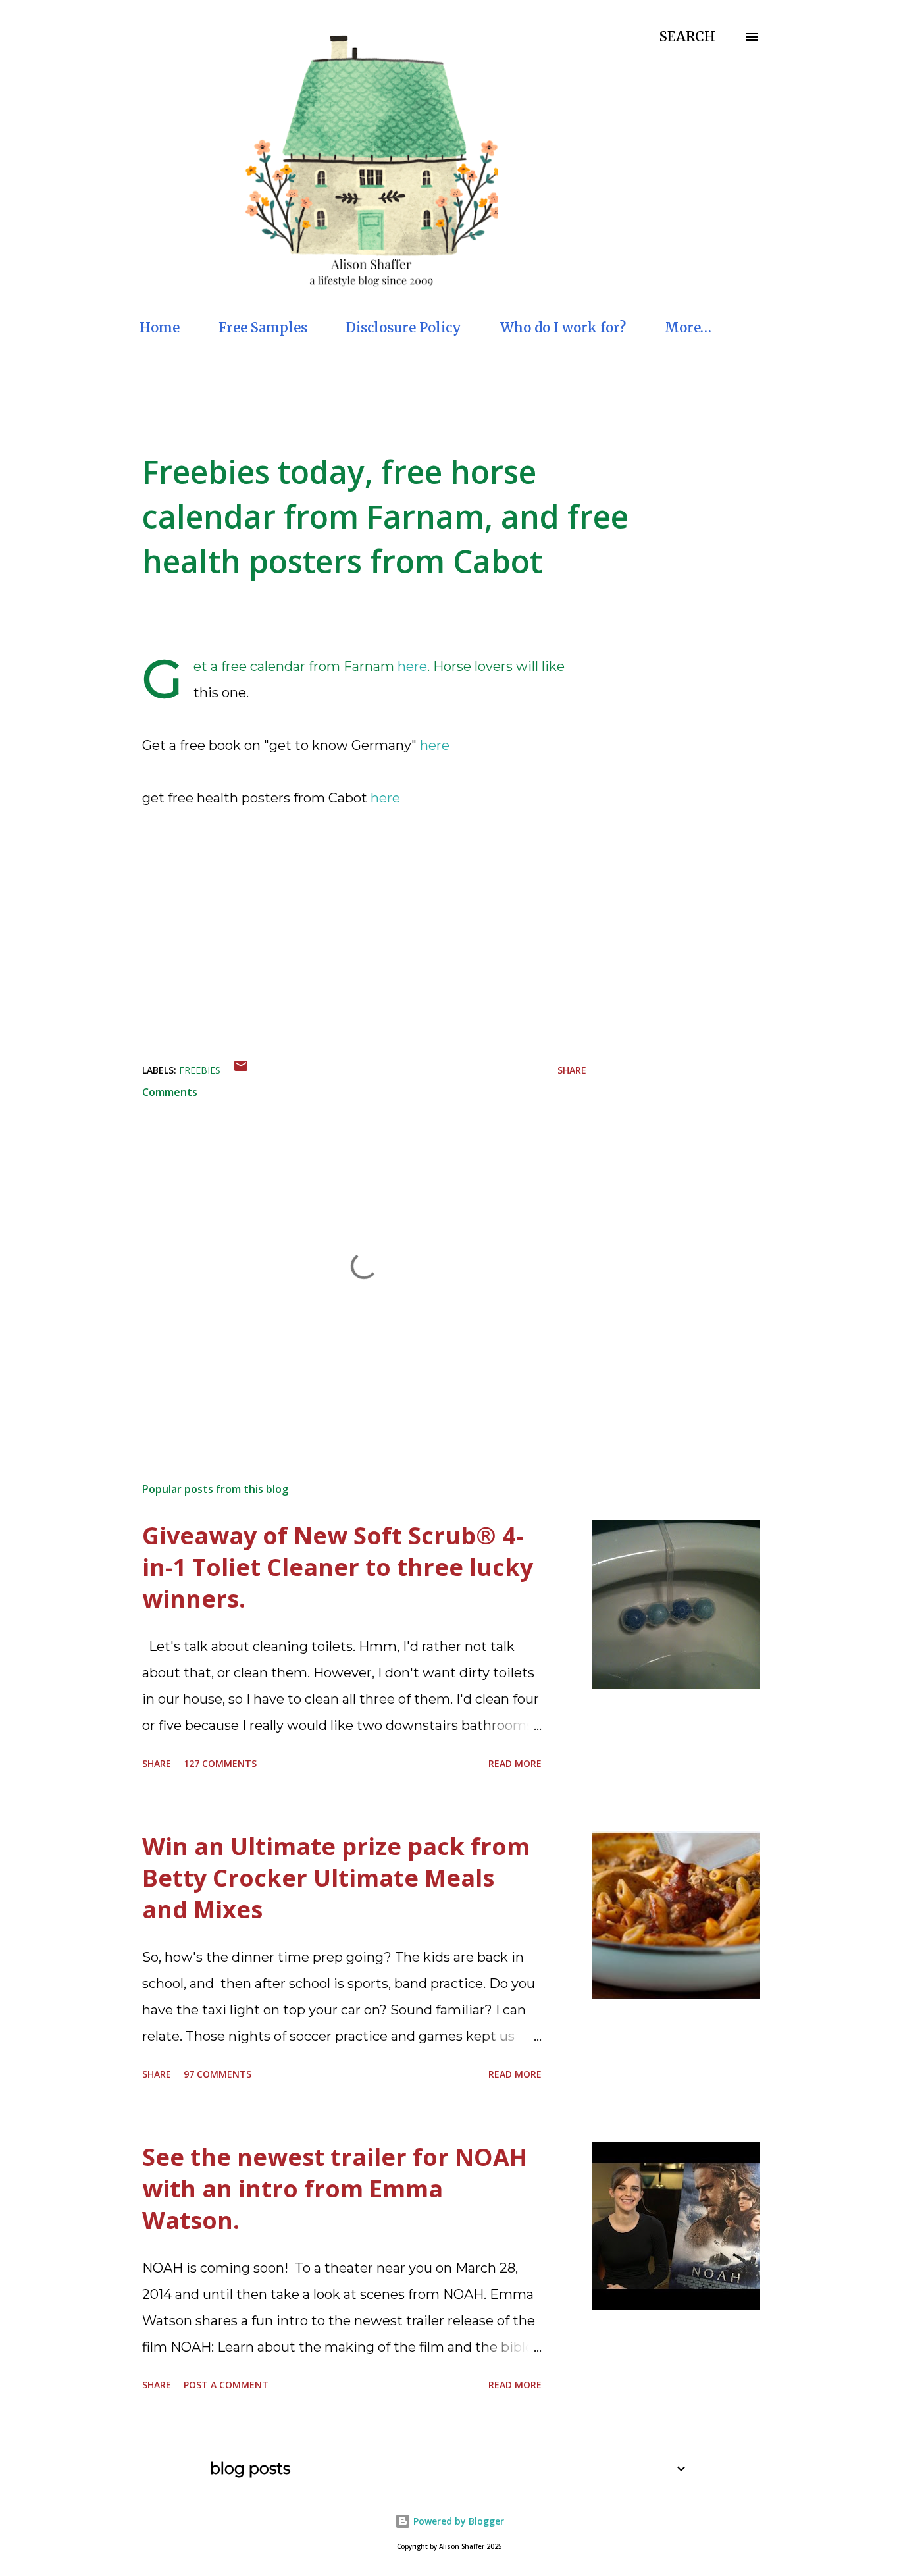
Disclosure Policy (404, 328)
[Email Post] (241, 1070)
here (412, 666)
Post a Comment (226, 2385)
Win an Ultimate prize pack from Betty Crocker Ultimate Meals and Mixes (336, 1878)
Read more (515, 1763)
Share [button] (572, 1070)
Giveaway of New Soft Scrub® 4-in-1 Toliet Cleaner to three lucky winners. (338, 1567)
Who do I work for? (563, 328)
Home (160, 328)
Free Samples (263, 328)
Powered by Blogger (457, 2521)
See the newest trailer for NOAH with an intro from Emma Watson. (335, 2189)
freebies (200, 1070)
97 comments (218, 2074)
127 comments (220, 1763)
